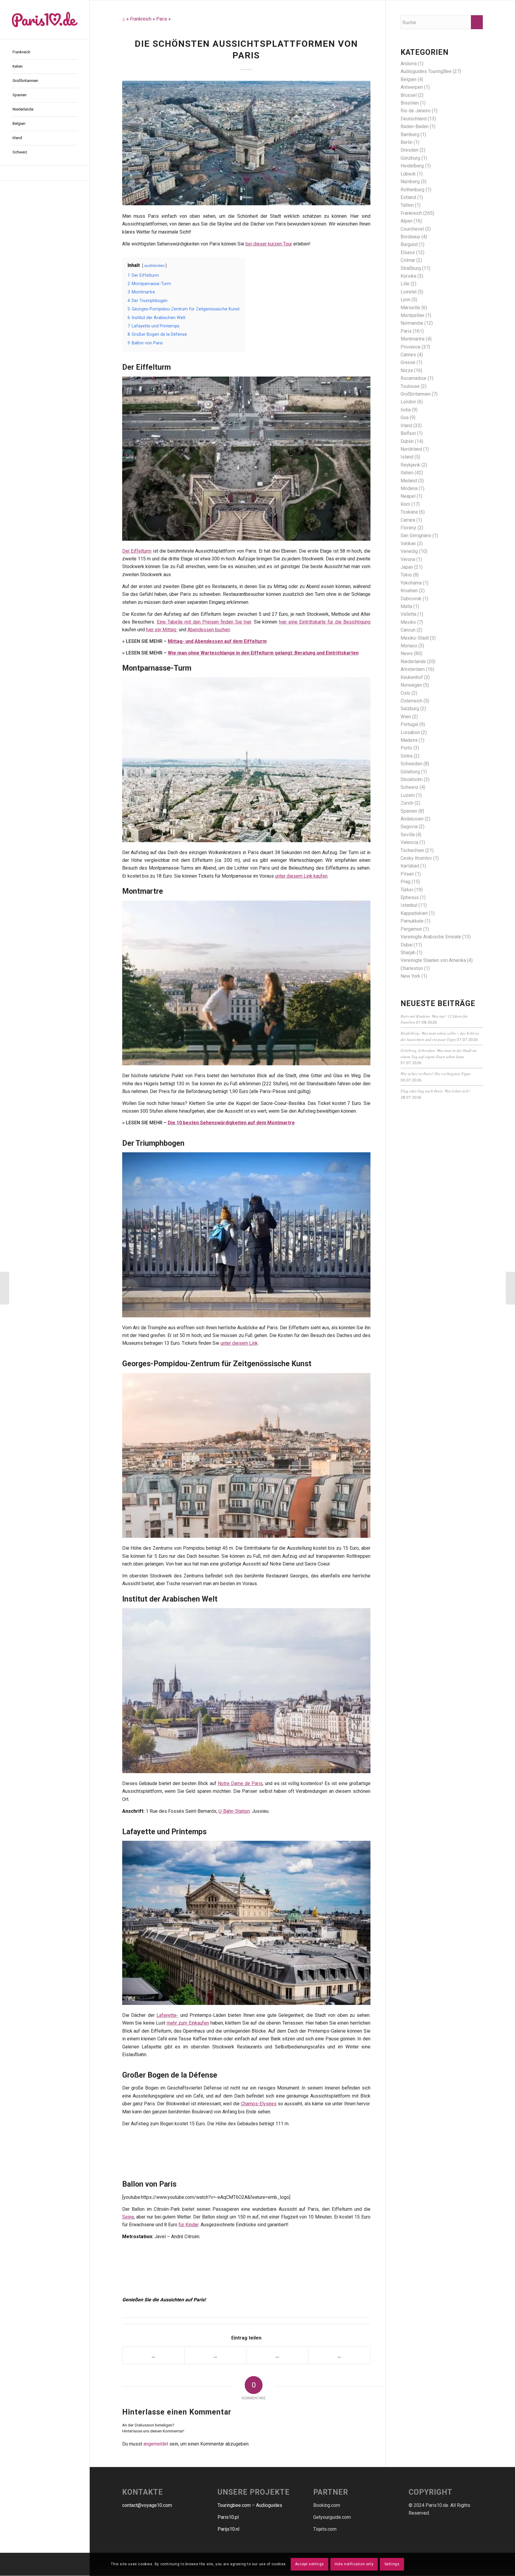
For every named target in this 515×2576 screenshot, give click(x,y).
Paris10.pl (228, 2517)
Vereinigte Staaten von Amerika (433, 960)
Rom (405, 504)
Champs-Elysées (259, 2104)
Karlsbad (410, 866)
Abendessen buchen (209, 630)
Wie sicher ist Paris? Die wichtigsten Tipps (435, 1074)
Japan (407, 567)
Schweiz (409, 787)
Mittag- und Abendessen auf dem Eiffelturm (217, 641)
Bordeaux (410, 237)
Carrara (408, 520)
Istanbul (409, 905)
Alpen (407, 221)
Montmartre (413, 339)
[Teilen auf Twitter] (215, 2355)
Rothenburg (412, 190)
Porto (406, 748)
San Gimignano (416, 535)
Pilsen (407, 874)
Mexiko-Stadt (415, 638)
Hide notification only (354, 2564)
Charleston (412, 968)
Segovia (409, 827)
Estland (408, 197)
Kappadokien (414, 913)
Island (407, 457)
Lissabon (410, 732)
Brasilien (410, 103)
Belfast (408, 433)
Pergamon (411, 929)
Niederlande (413, 662)
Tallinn (407, 205)
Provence (411, 347)
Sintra (407, 756)
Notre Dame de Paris (240, 1783)
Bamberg (410, 135)
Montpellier (412, 315)
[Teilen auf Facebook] (153, 2355)
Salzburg (410, 709)
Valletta (408, 614)
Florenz (408, 528)
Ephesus (410, 897)
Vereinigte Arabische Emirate (431, 937)
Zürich (407, 803)
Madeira (409, 740)
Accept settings (310, 2564)
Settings (392, 2564)
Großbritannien (416, 394)
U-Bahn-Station (234, 1811)
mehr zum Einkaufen (188, 2023)
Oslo (405, 693)
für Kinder (189, 2225)
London (408, 402)
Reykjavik (410, 465)
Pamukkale (412, 921)
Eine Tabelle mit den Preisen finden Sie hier (204, 622)
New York (410, 976)
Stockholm (412, 779)
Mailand (409, 481)
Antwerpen (412, 87)
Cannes (408, 355)
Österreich (411, 701)
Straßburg (411, 268)
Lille (405, 284)
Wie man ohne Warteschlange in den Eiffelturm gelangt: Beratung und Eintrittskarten (263, 653)
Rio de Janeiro (416, 111)
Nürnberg (410, 182)
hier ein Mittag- (162, 630)
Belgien (408, 79)
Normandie (412, 323)
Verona (408, 559)
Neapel (408, 496)
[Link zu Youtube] (45, 173)
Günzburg (410, 158)
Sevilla (408, 835)
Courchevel (412, 229)
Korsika (408, 276)
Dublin (407, 441)
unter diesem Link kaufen (301, 876)
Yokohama (411, 583)
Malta (406, 606)
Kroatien (409, 591)
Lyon (405, 300)
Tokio (406, 575)
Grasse (408, 362)
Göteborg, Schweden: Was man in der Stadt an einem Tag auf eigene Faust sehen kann (439, 1053)
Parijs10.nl (228, 2529)
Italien (407, 473)
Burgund (409, 244)
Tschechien (412, 850)
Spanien (409, 811)
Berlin (407, 142)
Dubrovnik (411, 599)
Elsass (408, 252)
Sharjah (408, 953)
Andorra (409, 64)
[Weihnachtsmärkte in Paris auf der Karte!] (510, 1288)
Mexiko (408, 622)
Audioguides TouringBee (426, 71)
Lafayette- (167, 2015)
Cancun (408, 630)
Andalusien (412, 819)
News (407, 653)
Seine (128, 2217)
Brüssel (409, 95)
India (406, 410)
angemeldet (156, 2444)
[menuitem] (45, 52)
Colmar (408, 260)
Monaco (409, 646)
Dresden (409, 150)
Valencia (409, 842)
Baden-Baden (415, 126)
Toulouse (410, 386)
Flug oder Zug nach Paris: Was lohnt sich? (435, 1091)
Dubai (407, 945)
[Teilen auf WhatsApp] (277, 2355)
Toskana (409, 512)
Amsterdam (413, 669)
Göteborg (410, 772)
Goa (405, 418)
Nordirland (411, 449)
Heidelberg (412, 166)
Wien (406, 717)
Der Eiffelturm (137, 551)
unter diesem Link (239, 1343)
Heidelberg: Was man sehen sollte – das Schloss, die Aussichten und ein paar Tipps (440, 1036)
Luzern (408, 795)
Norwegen (411, 685)
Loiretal (408, 292)
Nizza (407, 370)
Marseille (410, 308)
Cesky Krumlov (416, 858)
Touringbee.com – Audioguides (250, 2505)
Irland (406, 426)
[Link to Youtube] (339, 2355)
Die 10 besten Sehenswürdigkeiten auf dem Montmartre (231, 1123)
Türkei (407, 890)
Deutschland (414, 119)
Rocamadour (414, 378)
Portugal (409, 724)
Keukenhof (412, 677)
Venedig (409, 551)
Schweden (411, 764)
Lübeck (408, 174)
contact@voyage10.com (147, 2505)
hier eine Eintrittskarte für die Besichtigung (325, 622)
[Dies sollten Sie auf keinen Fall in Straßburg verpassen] (5, 1288)
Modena (409, 488)
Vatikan (408, 544)
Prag (405, 882)
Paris (162, 19)
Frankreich (141, 19)
